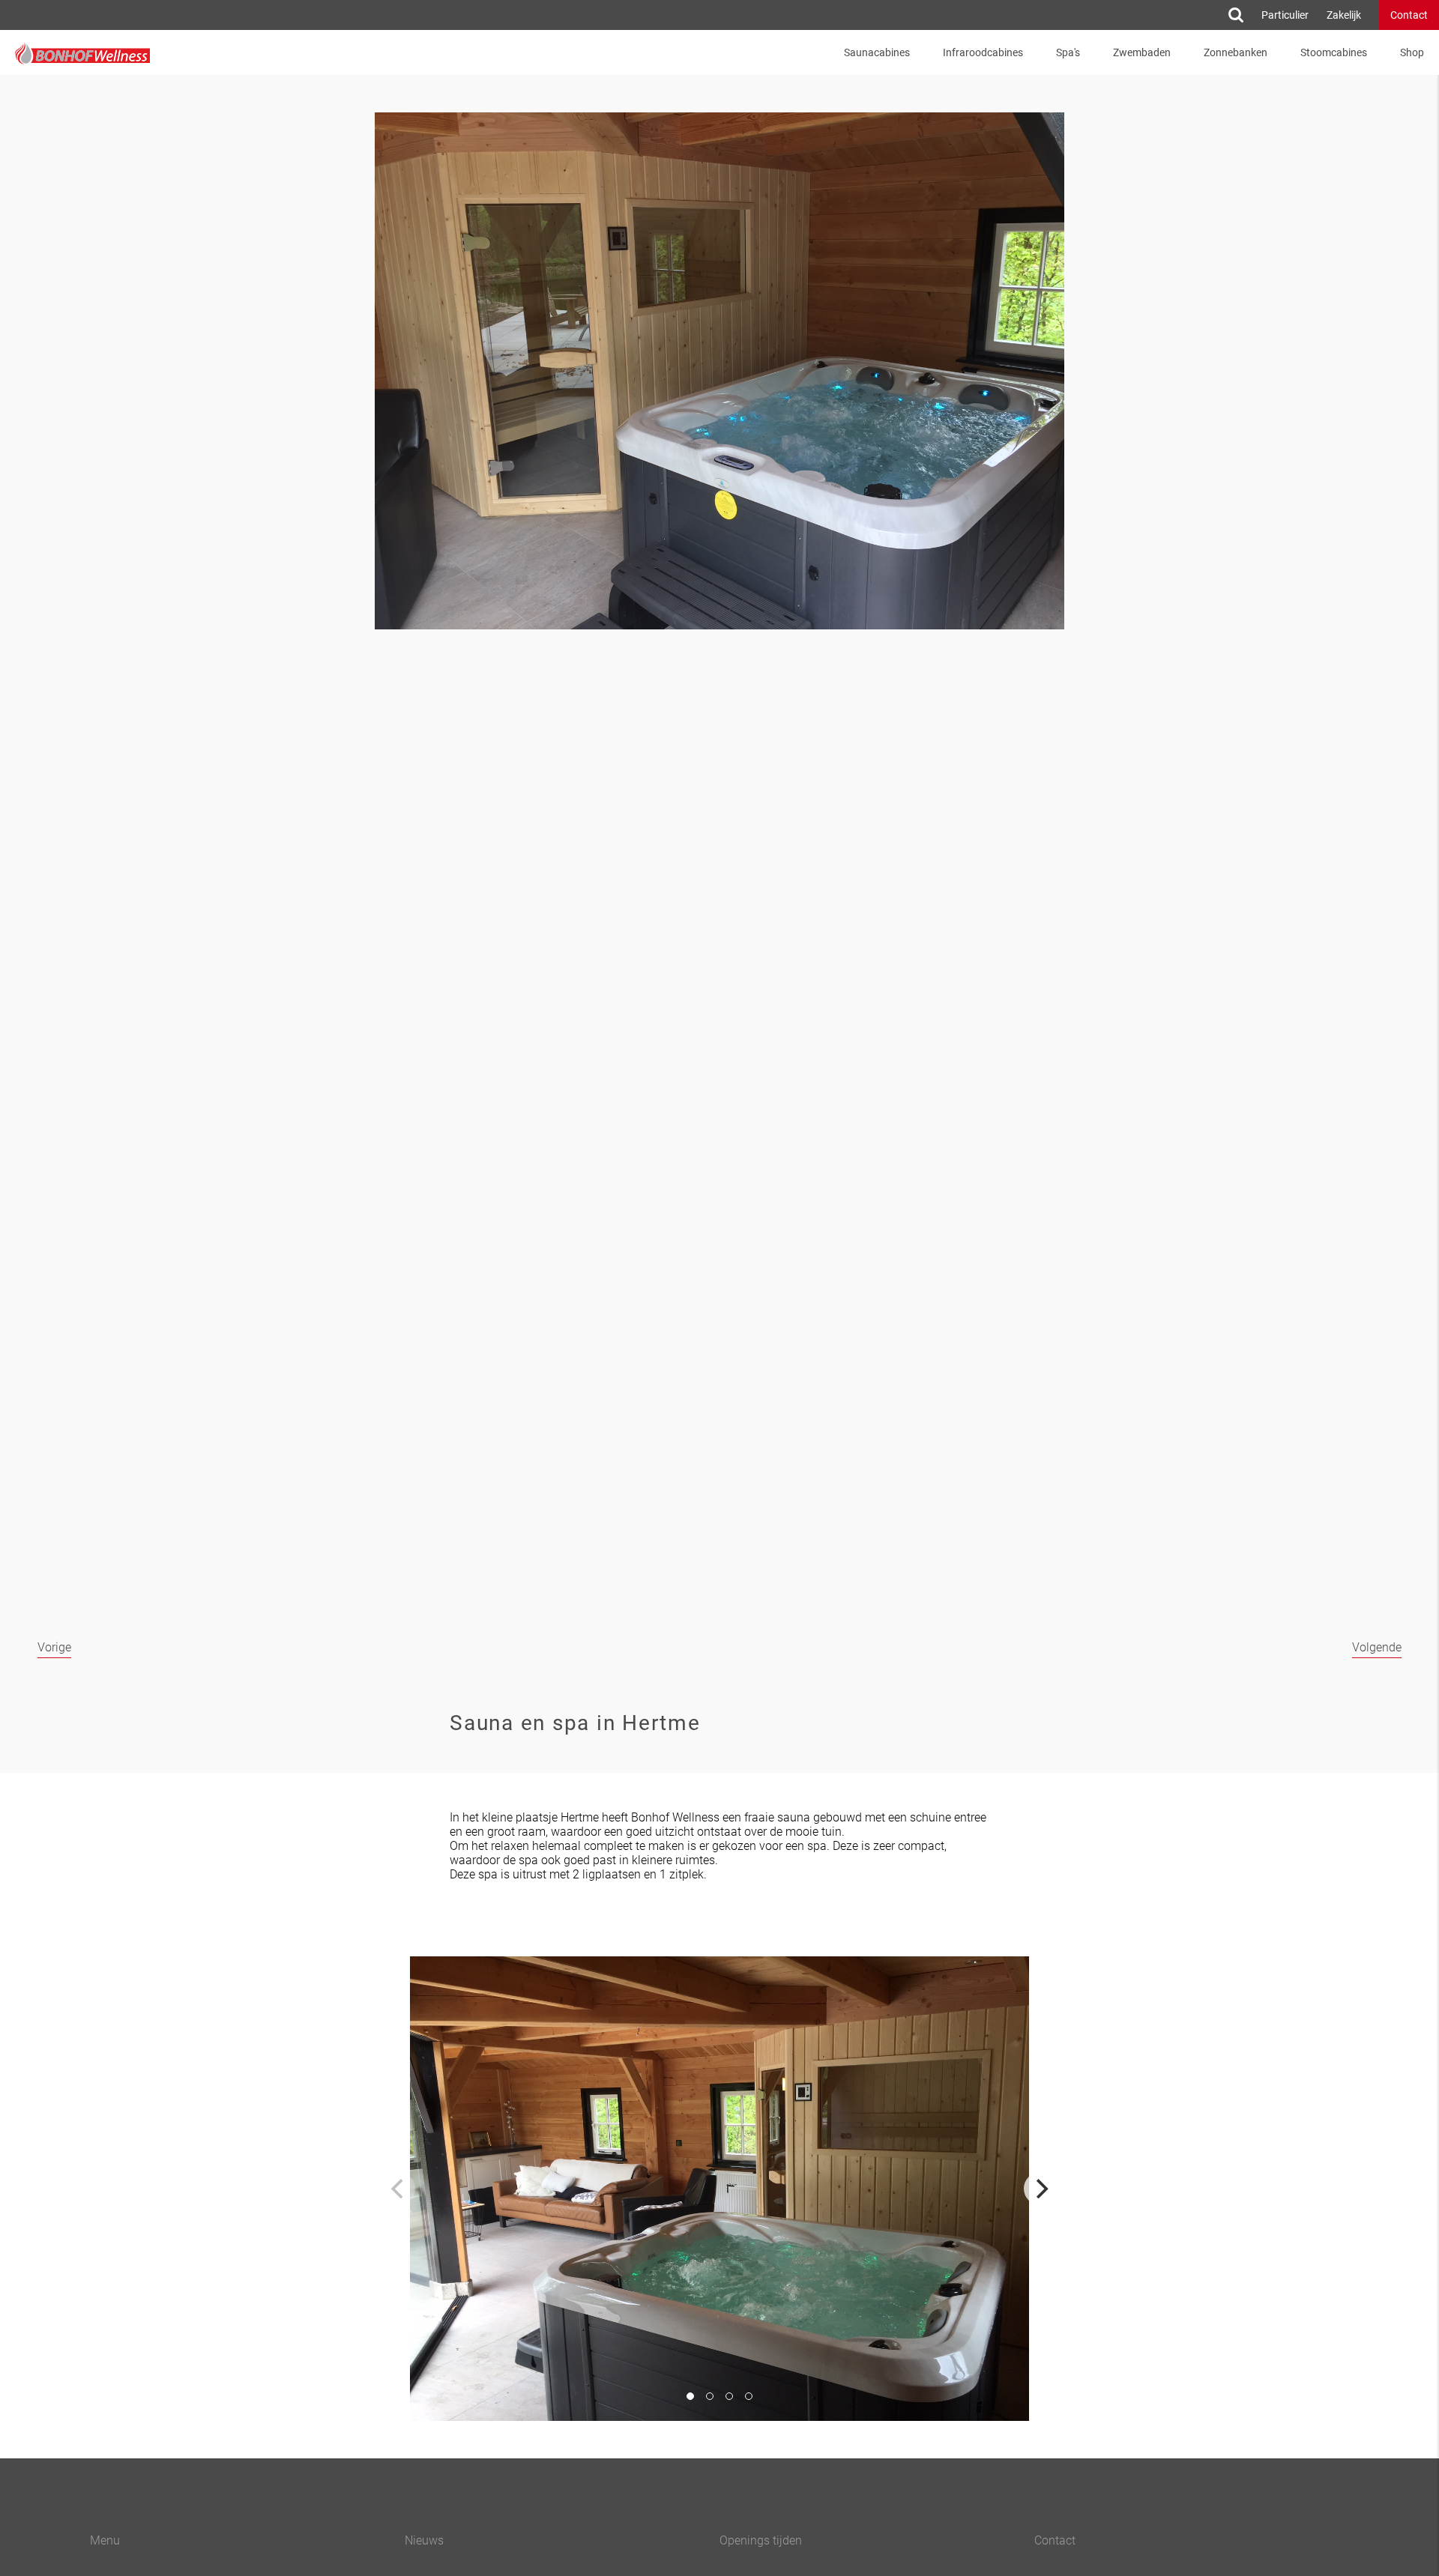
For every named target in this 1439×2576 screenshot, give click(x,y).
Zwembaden (1142, 52)
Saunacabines (877, 52)
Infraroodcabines (983, 52)
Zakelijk (1344, 15)
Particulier (1285, 15)
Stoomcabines (1334, 52)
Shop (1412, 52)
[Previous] (399, 2189)
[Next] (1040, 2189)
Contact (1409, 15)
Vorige (54, 1647)
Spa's (1068, 52)
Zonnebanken (1236, 52)
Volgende (1377, 1647)
